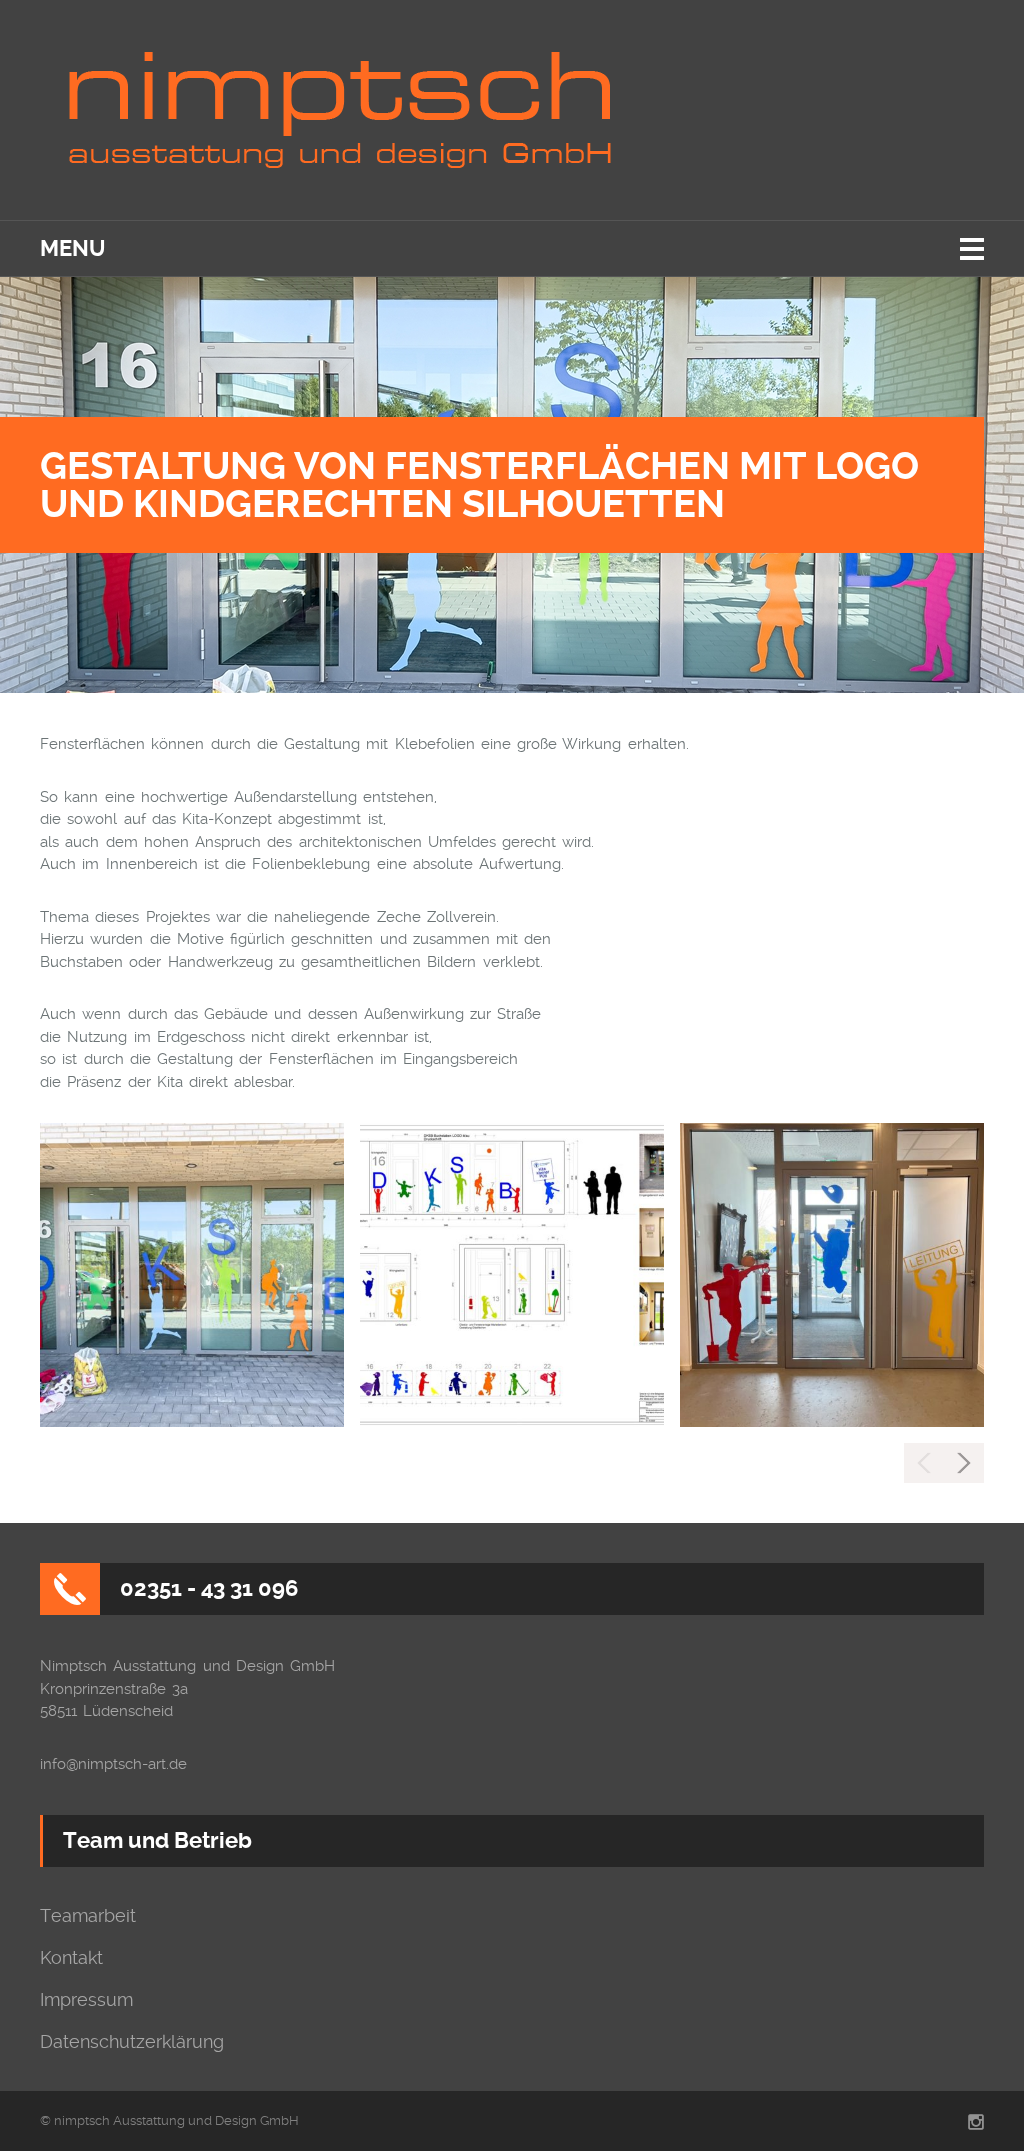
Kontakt (71, 1958)
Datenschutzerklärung (132, 2042)
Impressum (86, 2000)
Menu (72, 248)
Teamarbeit (88, 1916)
